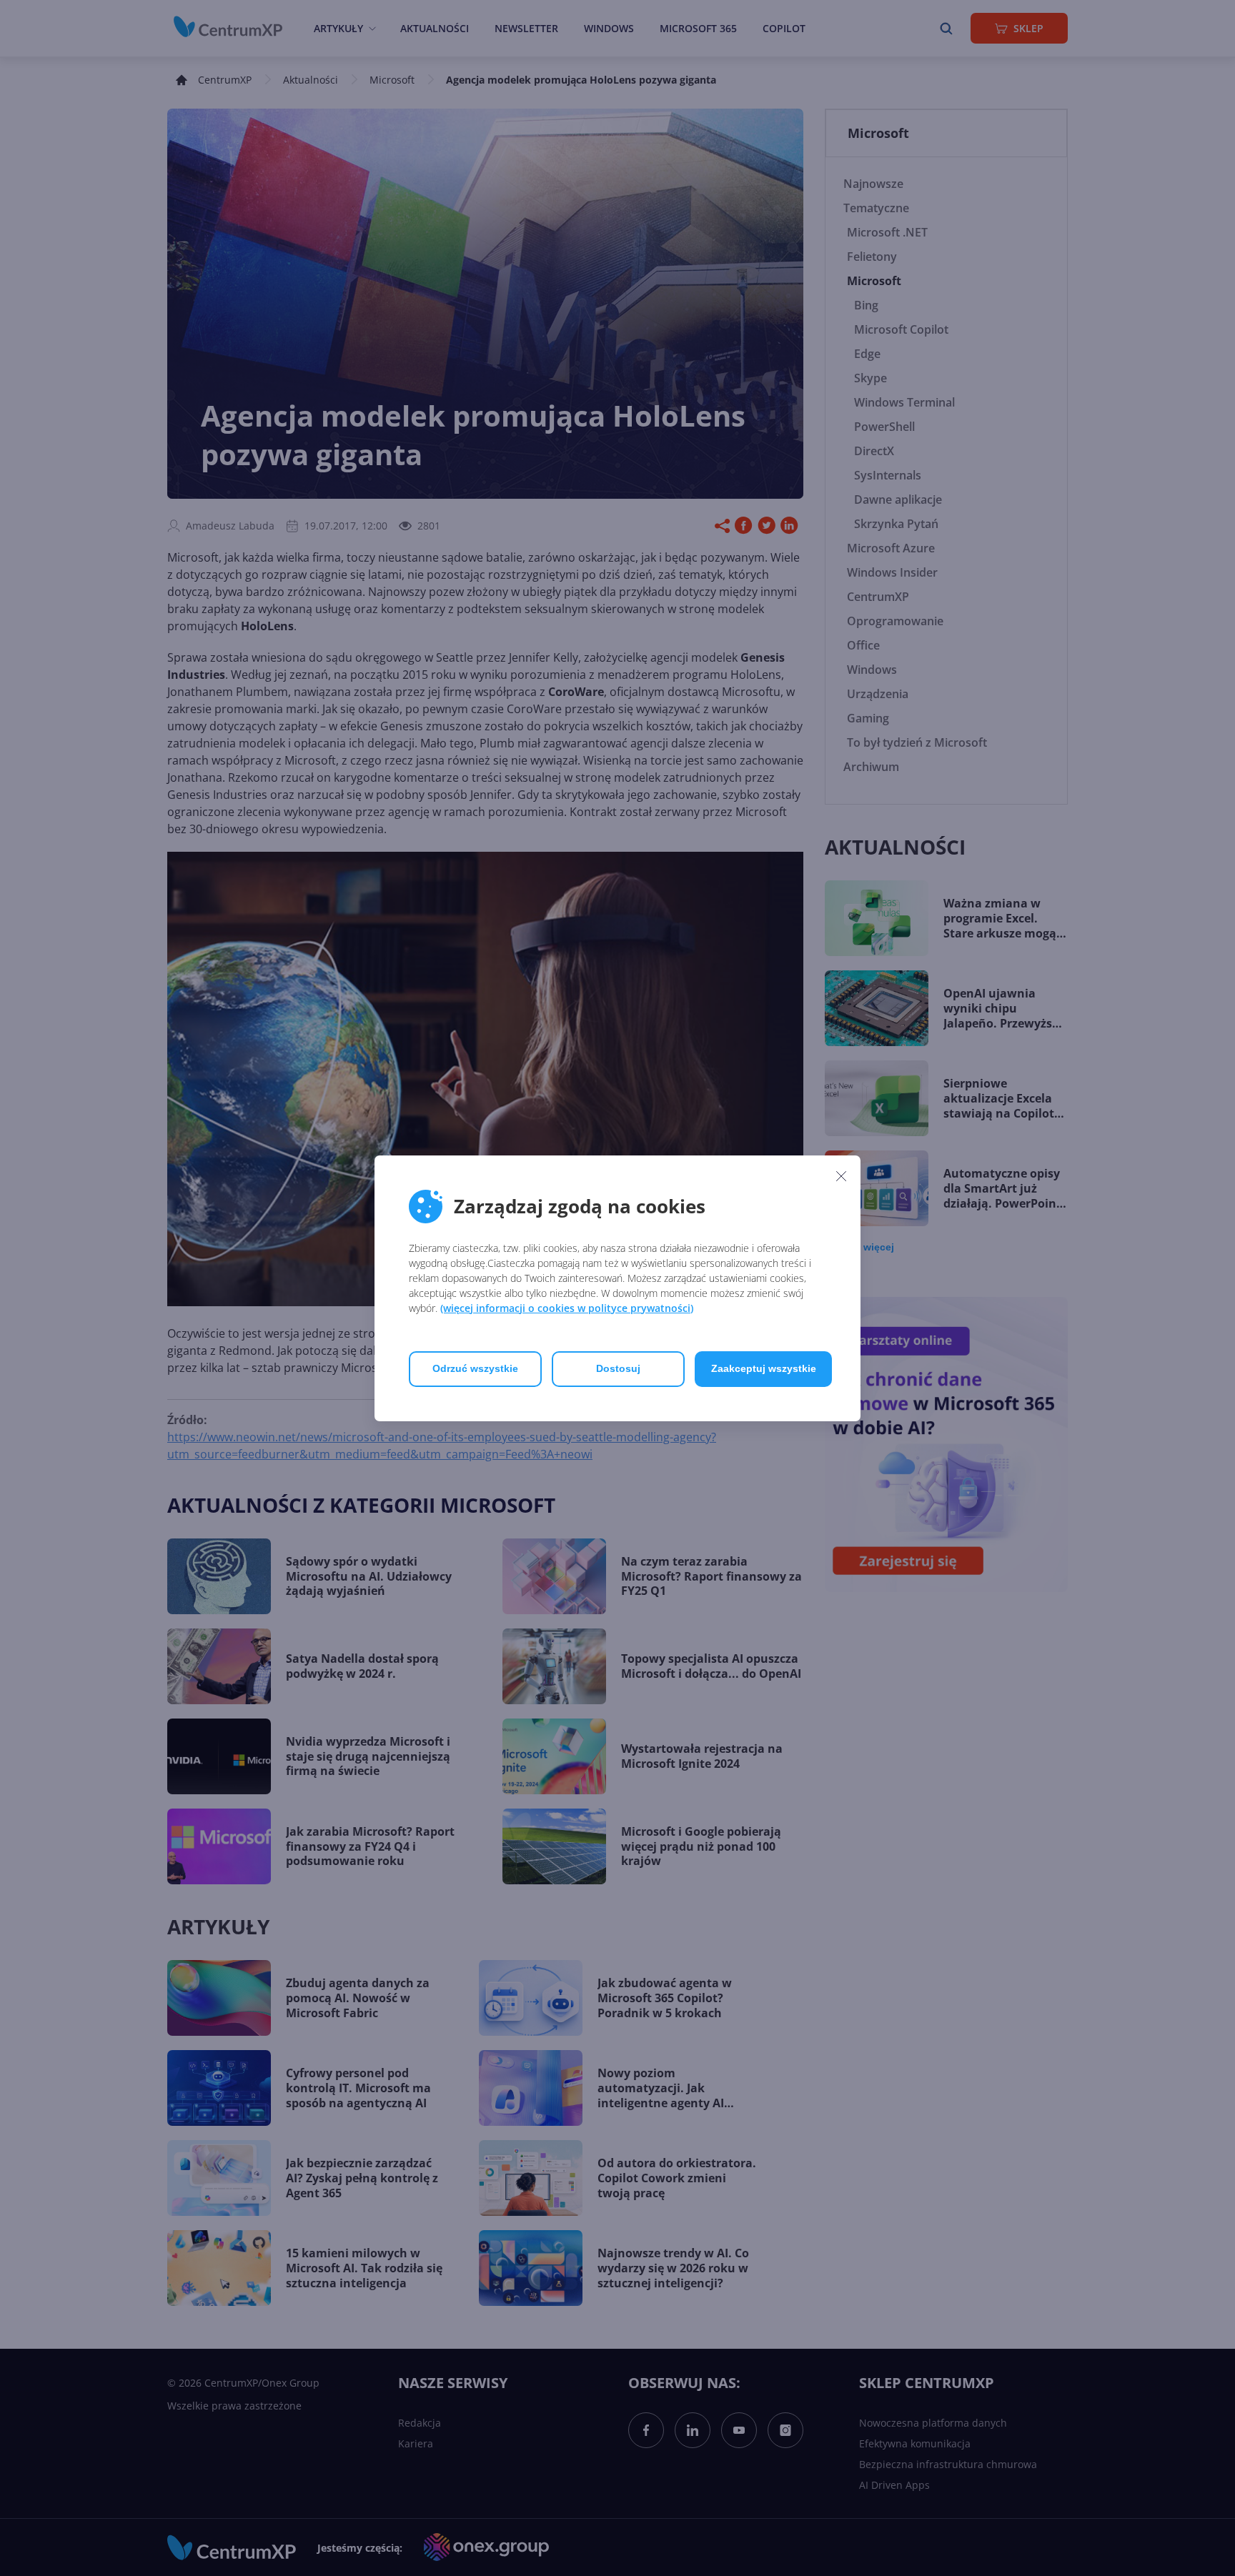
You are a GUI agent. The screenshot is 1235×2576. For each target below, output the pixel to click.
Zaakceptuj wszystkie (764, 1368)
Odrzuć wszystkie (475, 1368)
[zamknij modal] (841, 1176)
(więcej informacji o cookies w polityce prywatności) (567, 1308)
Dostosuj (618, 1368)
